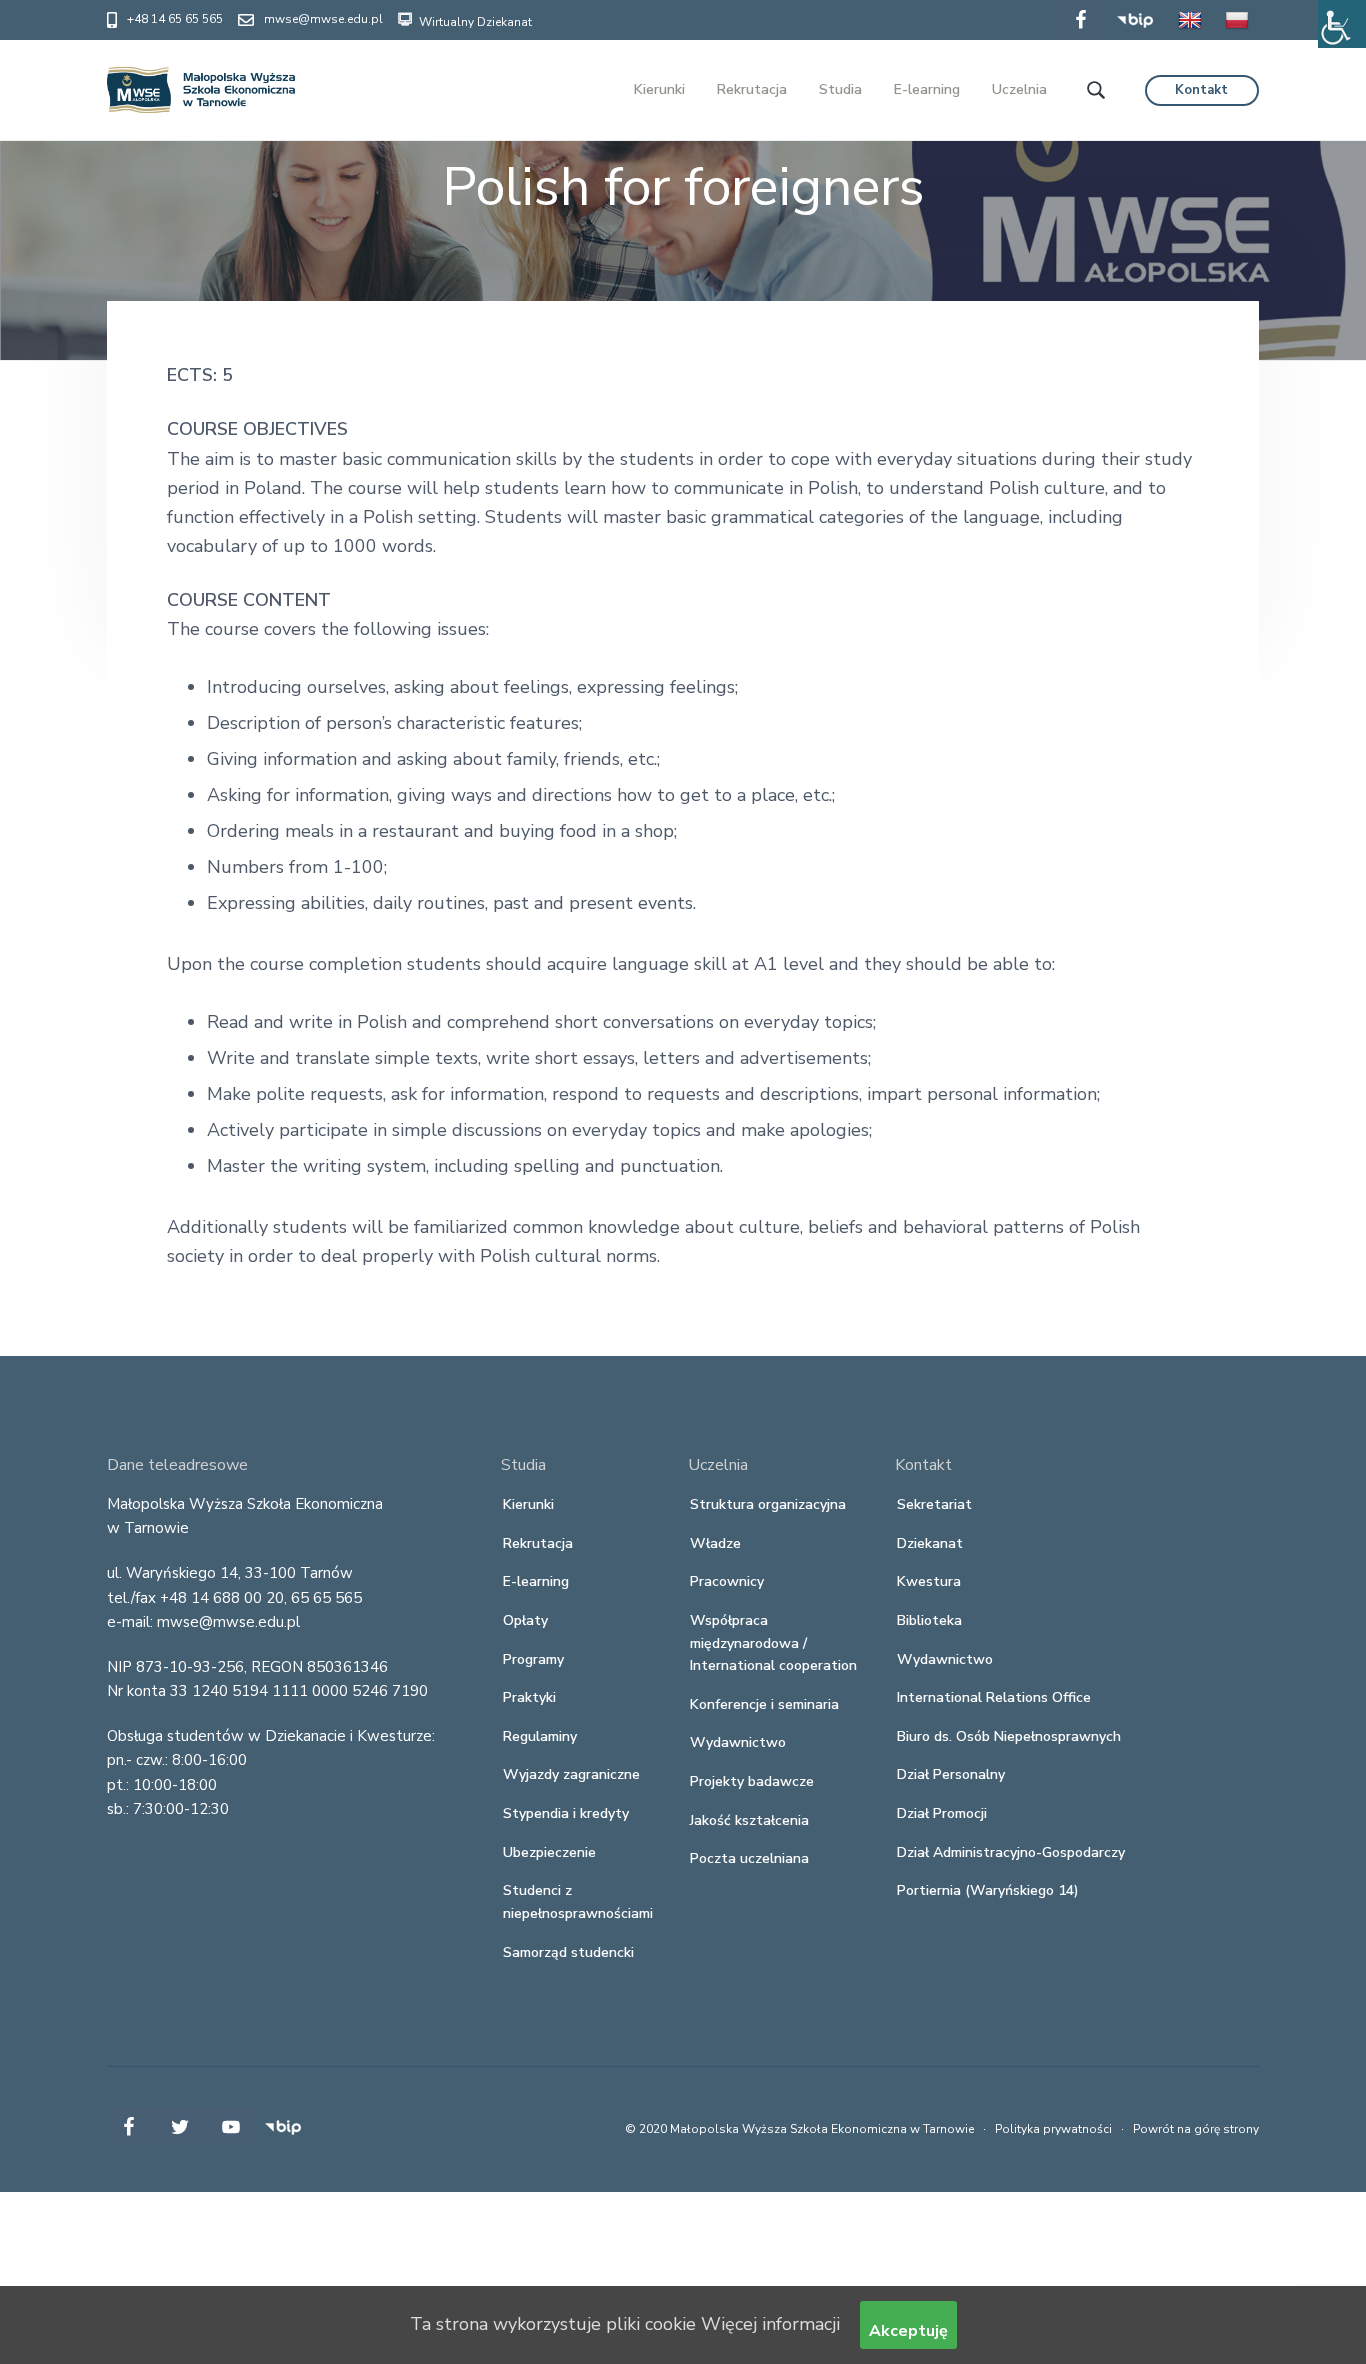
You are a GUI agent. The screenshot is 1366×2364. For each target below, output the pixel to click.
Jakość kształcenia (749, 1820)
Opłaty (525, 1620)
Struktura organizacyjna (768, 1504)
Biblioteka (929, 1620)
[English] (1190, 34)
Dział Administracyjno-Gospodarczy (1011, 1852)
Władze (715, 1543)
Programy (533, 1659)
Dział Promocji (942, 1813)
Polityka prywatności (1053, 2129)
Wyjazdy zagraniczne (571, 1774)
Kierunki (528, 1504)
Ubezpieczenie (549, 1852)
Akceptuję (908, 2331)
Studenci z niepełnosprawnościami (578, 1902)
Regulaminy (540, 1736)
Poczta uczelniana (749, 1858)
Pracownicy (727, 1581)
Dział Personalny (951, 1774)
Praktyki (529, 1697)
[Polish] (1237, 34)
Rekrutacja (538, 1543)
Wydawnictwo (738, 1742)
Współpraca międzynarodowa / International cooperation (773, 1643)
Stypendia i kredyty (566, 1813)
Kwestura (929, 1581)
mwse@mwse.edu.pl (323, 19)
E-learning (536, 1581)
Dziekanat (930, 1543)
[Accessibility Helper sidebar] (1342, 24)
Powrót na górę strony (1196, 2129)
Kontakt (1201, 90)
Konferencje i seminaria (764, 1704)
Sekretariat (934, 1504)
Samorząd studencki (568, 1952)
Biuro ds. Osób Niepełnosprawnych (1009, 1736)
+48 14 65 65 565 (175, 19)
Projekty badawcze (752, 1781)
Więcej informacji (770, 2324)
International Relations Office (994, 1697)
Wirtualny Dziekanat (474, 22)
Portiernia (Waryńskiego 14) (988, 1890)
